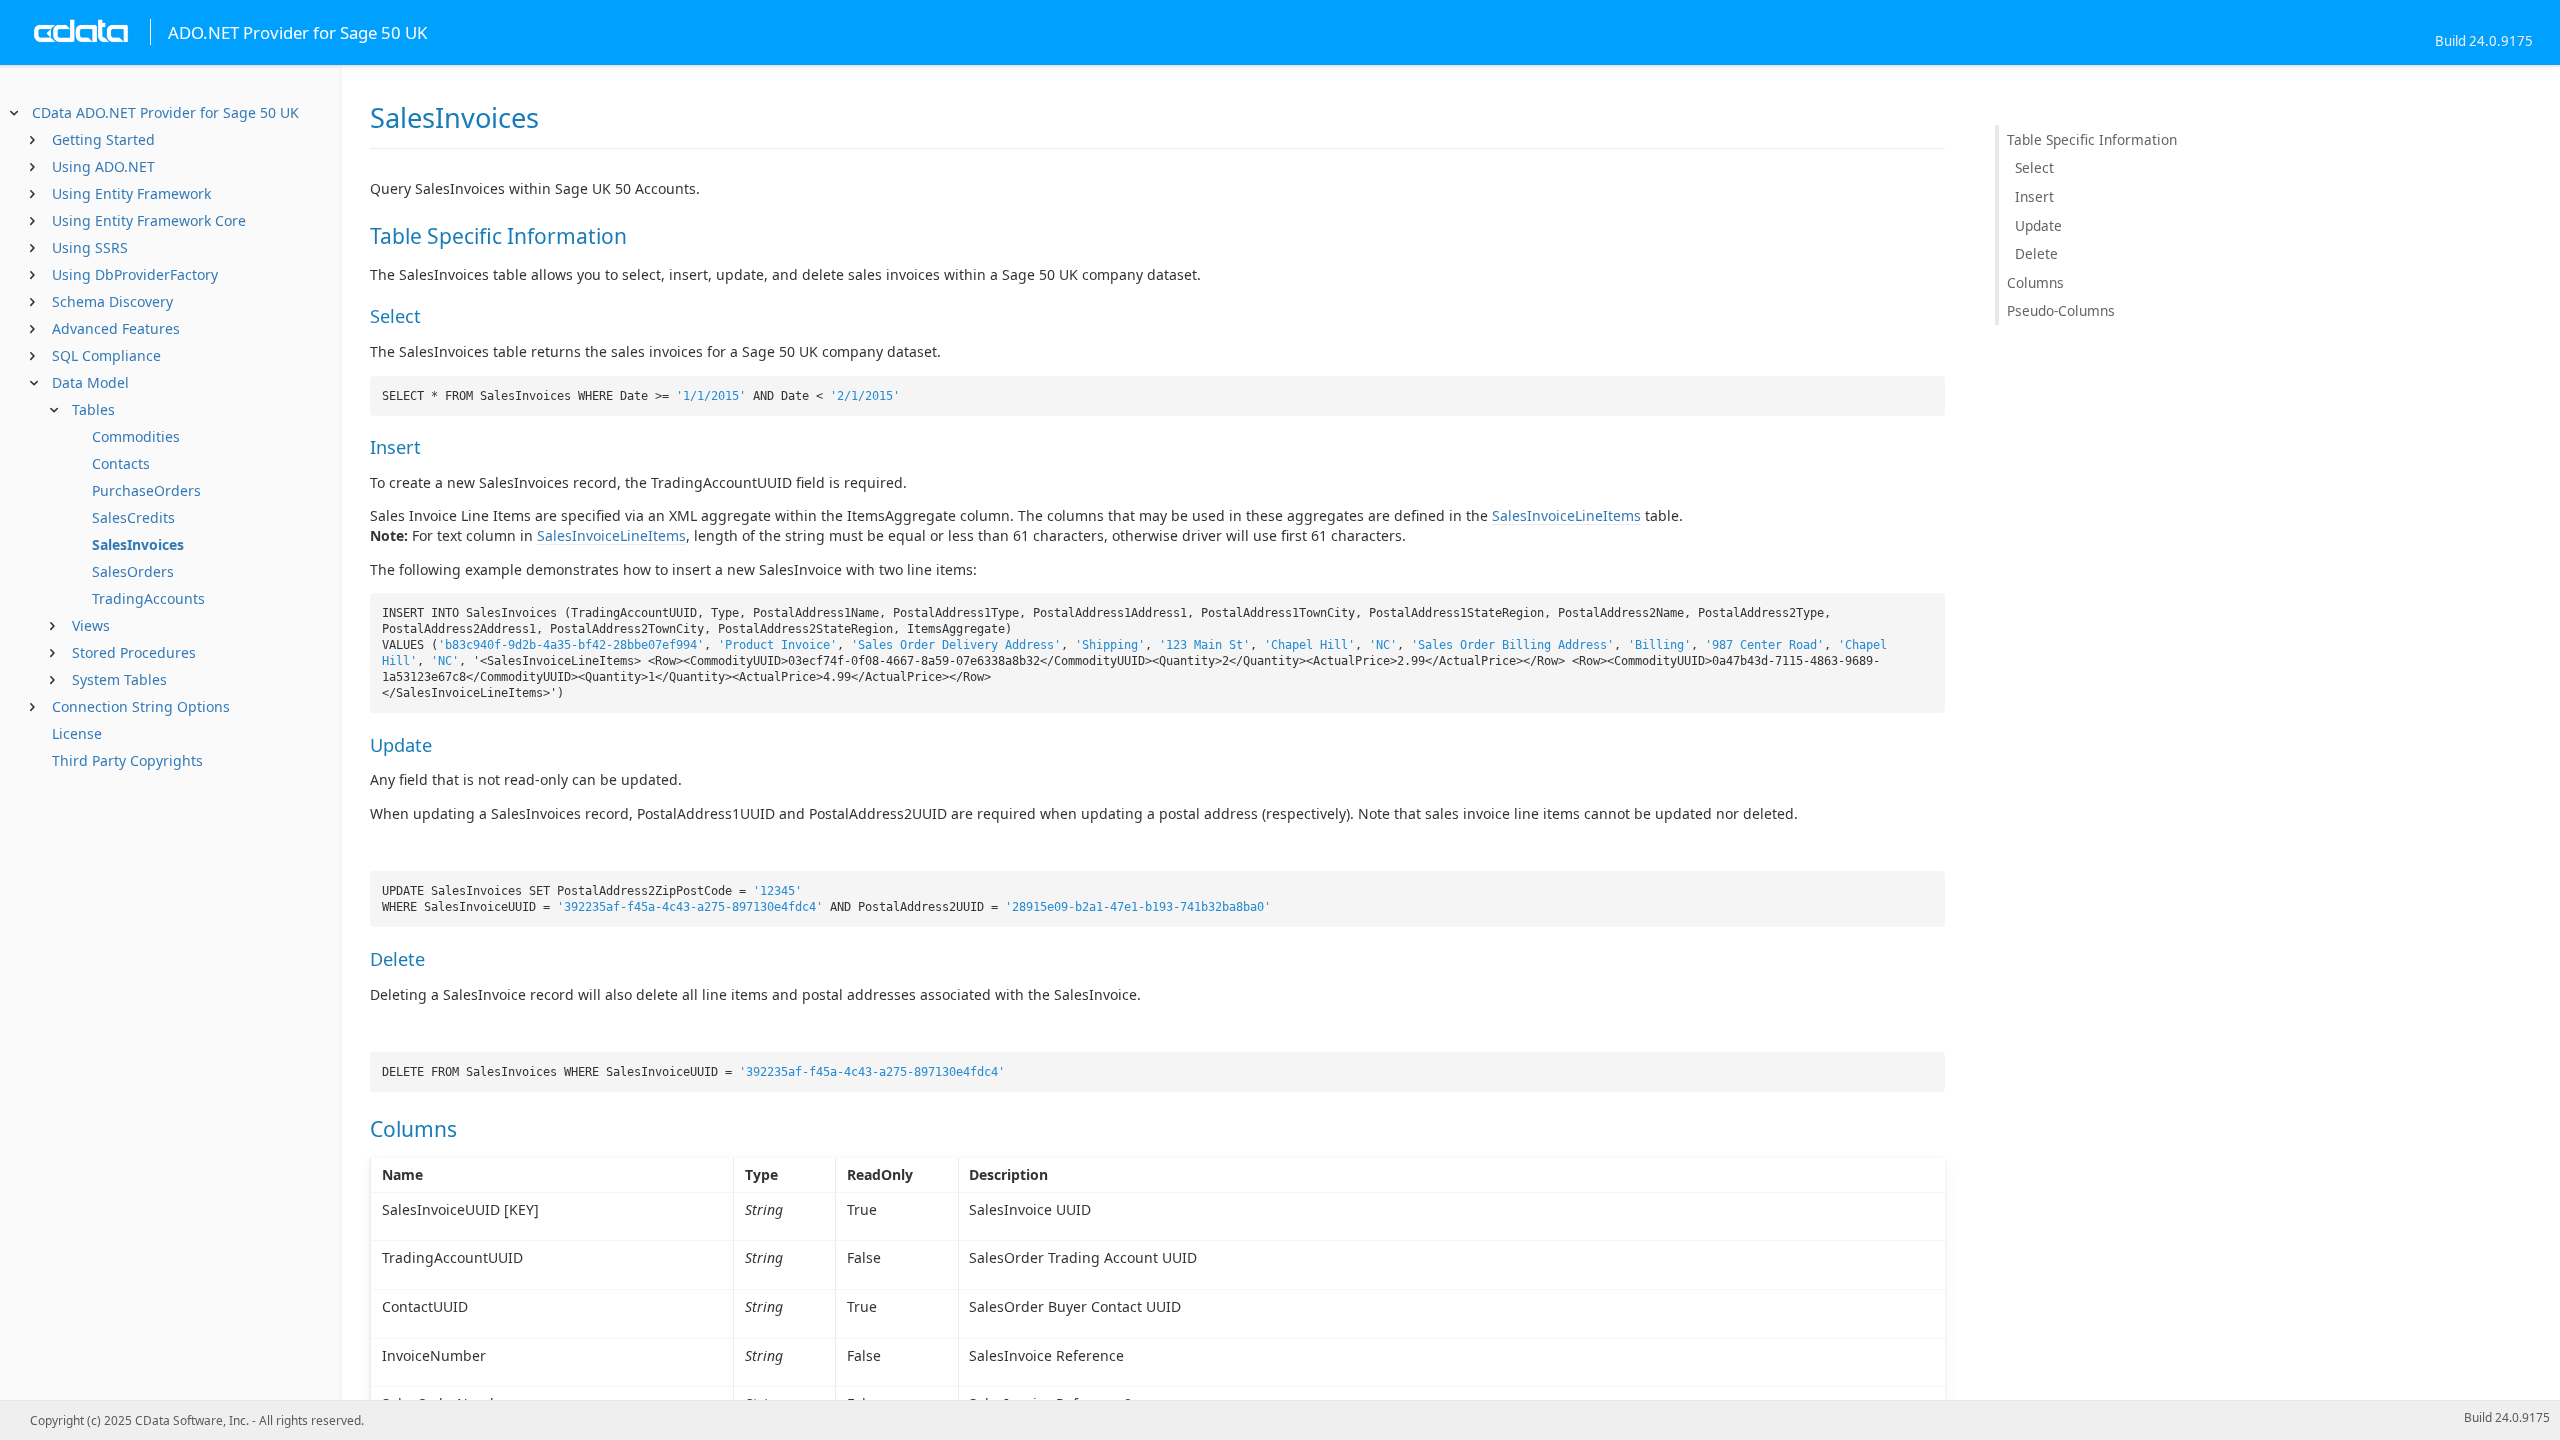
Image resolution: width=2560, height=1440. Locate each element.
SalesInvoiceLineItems (1566, 515)
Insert (2034, 196)
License (77, 733)
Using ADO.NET (103, 166)
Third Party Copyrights (127, 760)
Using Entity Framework (131, 193)
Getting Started (103, 139)
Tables (93, 409)
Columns (2035, 282)
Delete (2036, 253)
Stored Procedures (134, 652)
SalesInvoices (138, 544)
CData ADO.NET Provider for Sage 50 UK (165, 112)
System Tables (119, 679)
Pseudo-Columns (2061, 310)
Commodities (136, 436)
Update (2038, 225)
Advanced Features (116, 328)
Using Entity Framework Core (149, 220)
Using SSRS (90, 247)
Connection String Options (141, 706)
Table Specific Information (2092, 139)
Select (2034, 167)
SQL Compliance (106, 355)
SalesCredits (133, 517)
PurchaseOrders (146, 490)
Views (91, 625)
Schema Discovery (112, 301)
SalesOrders (133, 571)
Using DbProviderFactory (135, 274)
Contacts (121, 463)
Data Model (90, 382)
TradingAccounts (148, 598)
